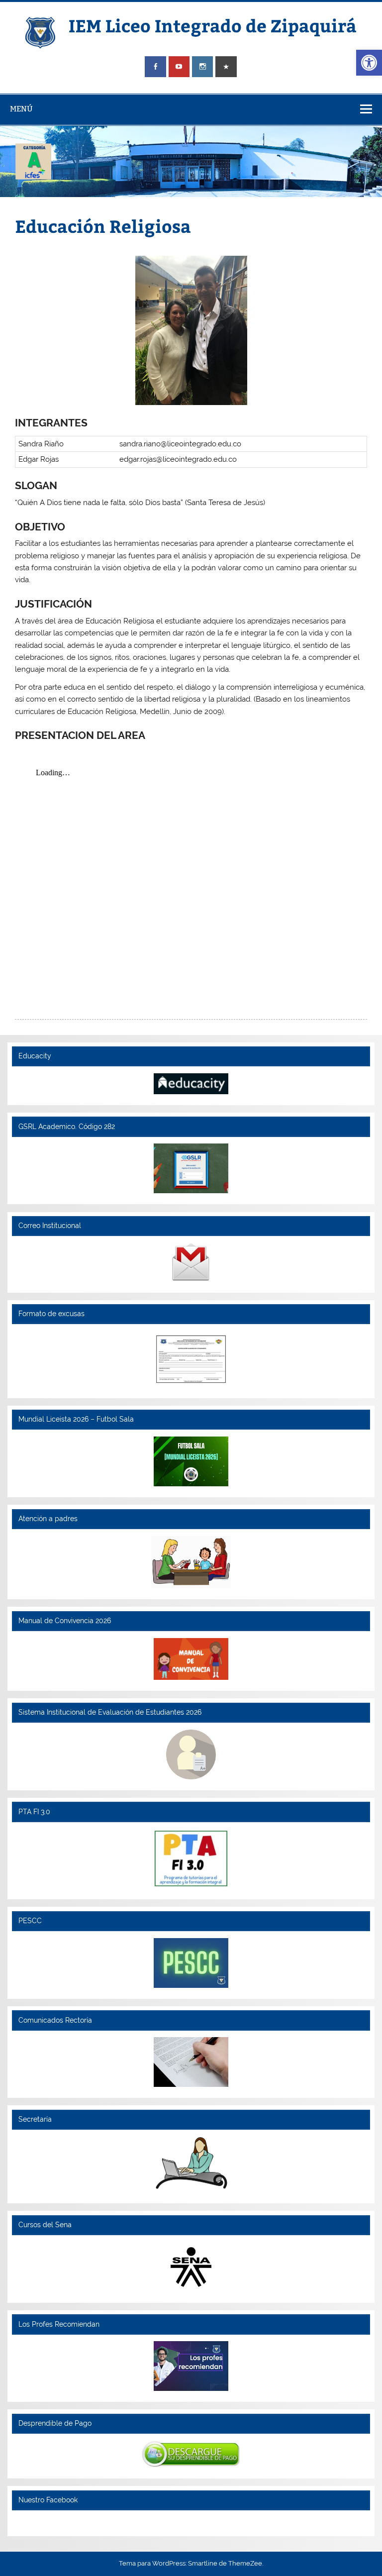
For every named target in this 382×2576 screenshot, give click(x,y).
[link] (369, 63)
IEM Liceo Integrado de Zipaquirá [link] (213, 25)
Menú (21, 109)
